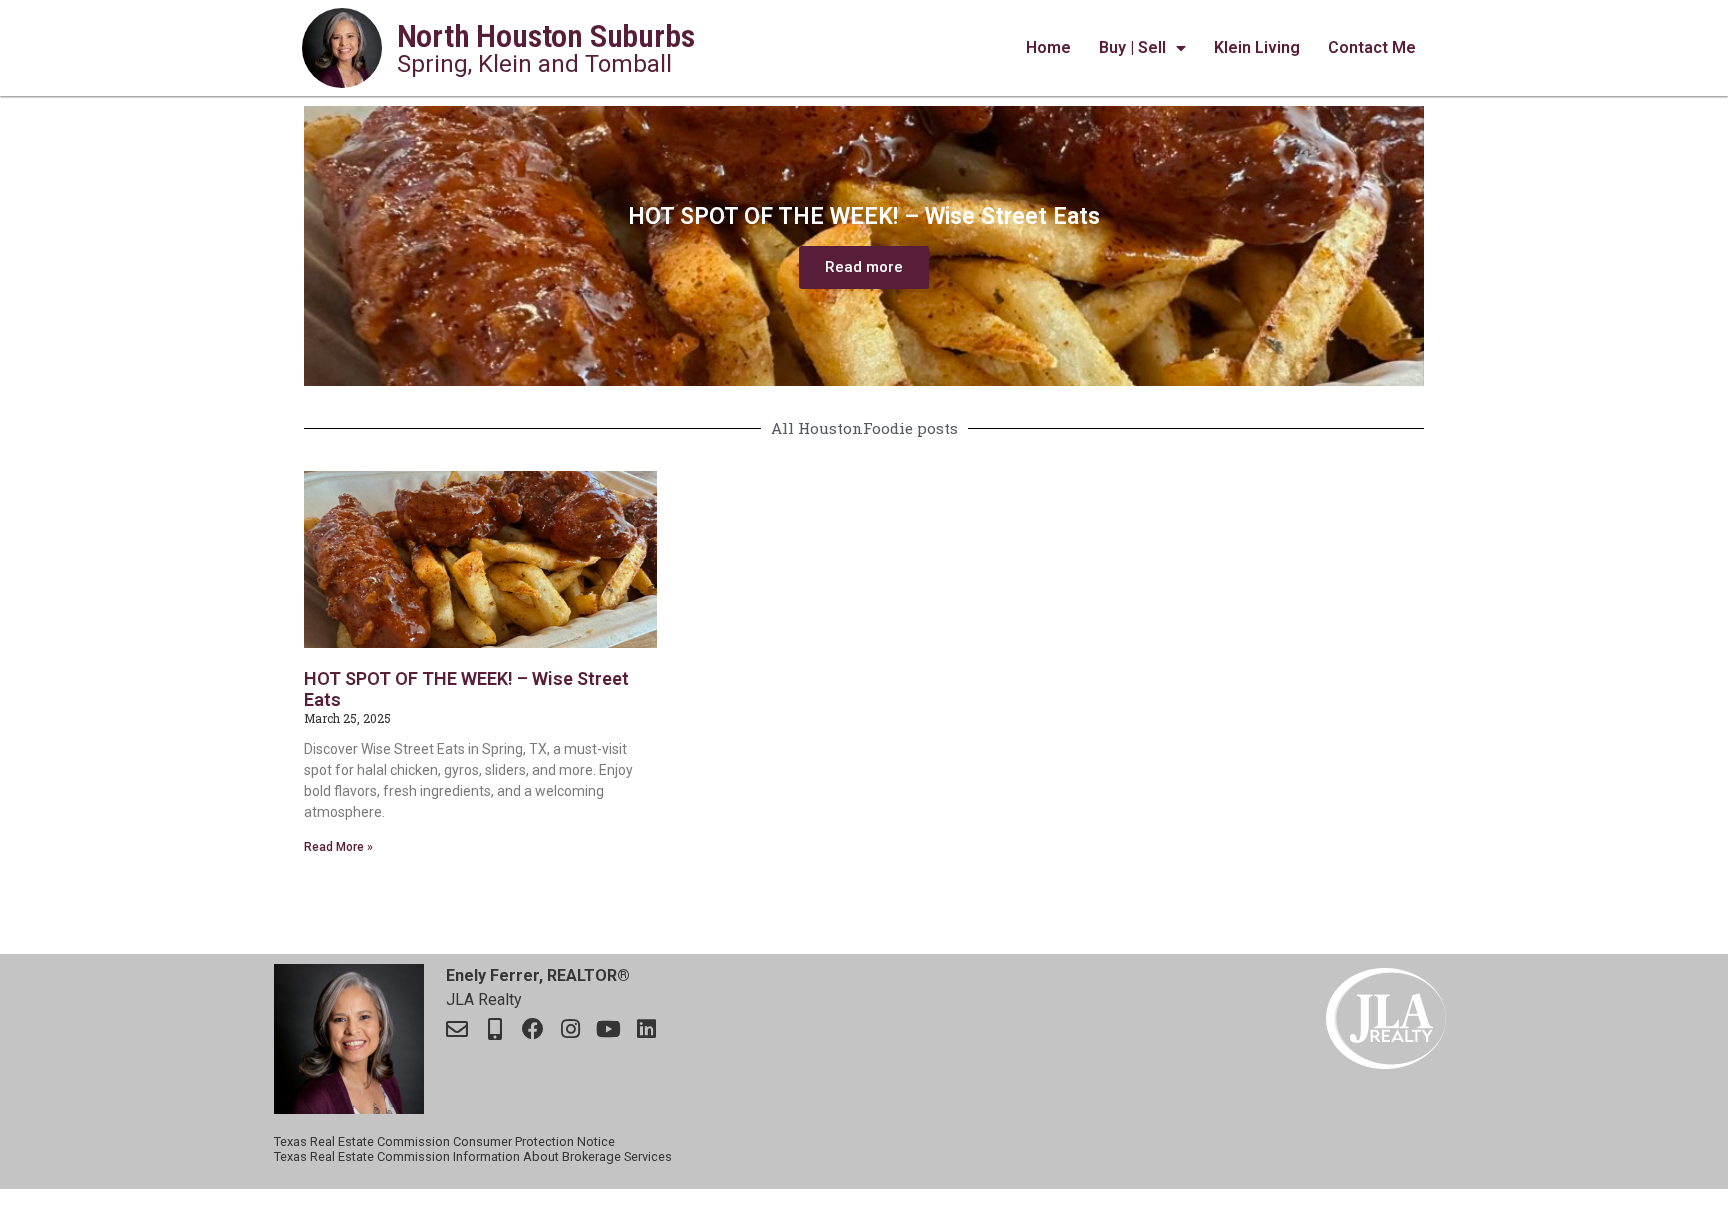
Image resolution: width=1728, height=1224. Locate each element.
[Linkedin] (647, 1029)
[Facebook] (533, 1029)
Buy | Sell (1132, 47)
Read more (864, 267)
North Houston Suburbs (546, 36)
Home (1048, 47)
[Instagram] (571, 1029)
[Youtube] (609, 1029)
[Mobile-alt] (495, 1029)
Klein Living (1257, 47)
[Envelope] (457, 1029)
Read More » (338, 847)
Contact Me (1372, 47)
